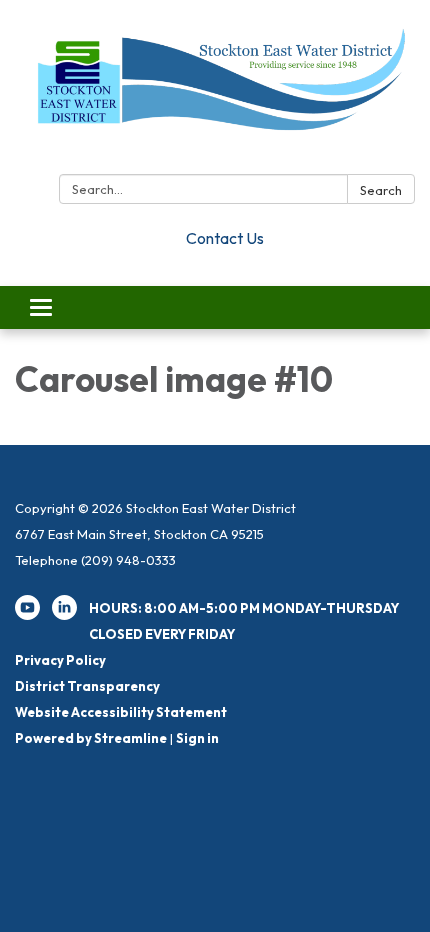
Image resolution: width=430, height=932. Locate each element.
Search (381, 190)
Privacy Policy (60, 660)
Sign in (197, 738)
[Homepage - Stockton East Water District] (215, 91)
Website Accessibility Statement (121, 712)
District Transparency (87, 686)
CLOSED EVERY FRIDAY (162, 634)
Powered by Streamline (91, 738)
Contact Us (225, 238)
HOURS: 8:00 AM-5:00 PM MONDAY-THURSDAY (244, 608)
